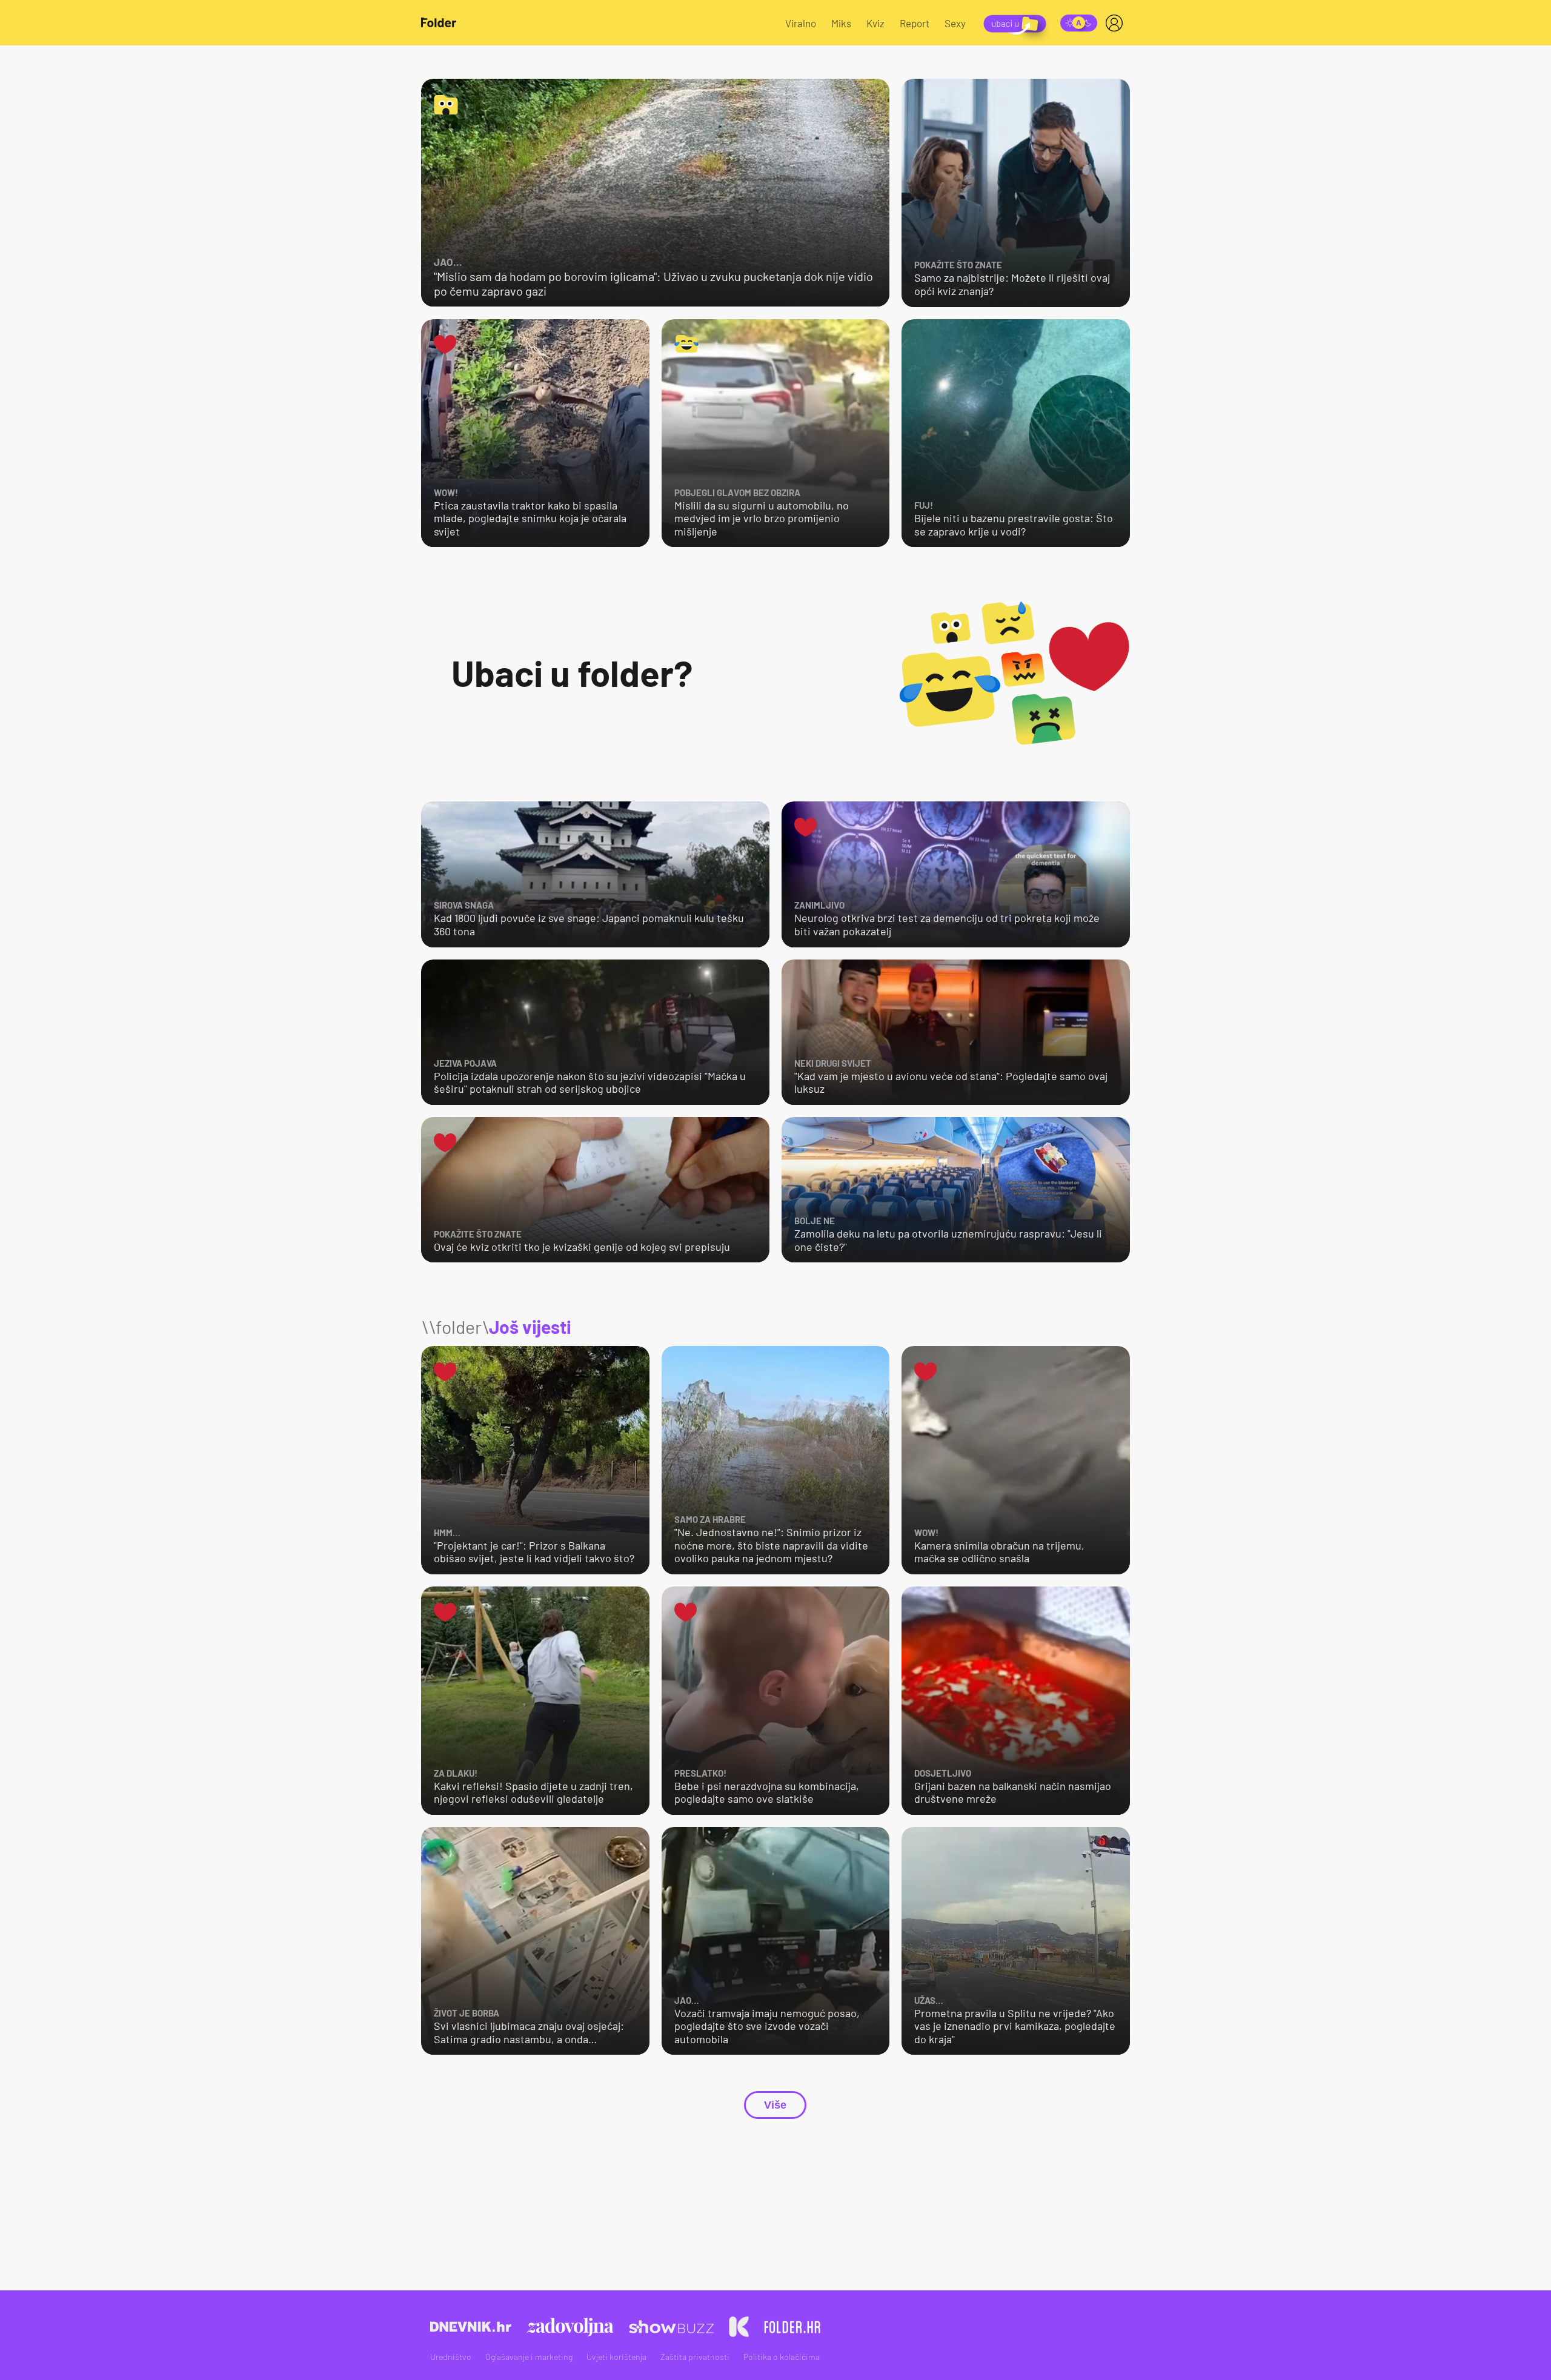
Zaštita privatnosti (695, 2357)
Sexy (955, 23)
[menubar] (1117, 23)
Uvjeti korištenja (616, 2357)
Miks (841, 23)
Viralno (801, 23)
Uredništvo (451, 2357)
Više (775, 2105)
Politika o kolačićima (782, 2357)
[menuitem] (1117, 23)
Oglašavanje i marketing (529, 2357)
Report (915, 23)
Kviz (875, 23)
